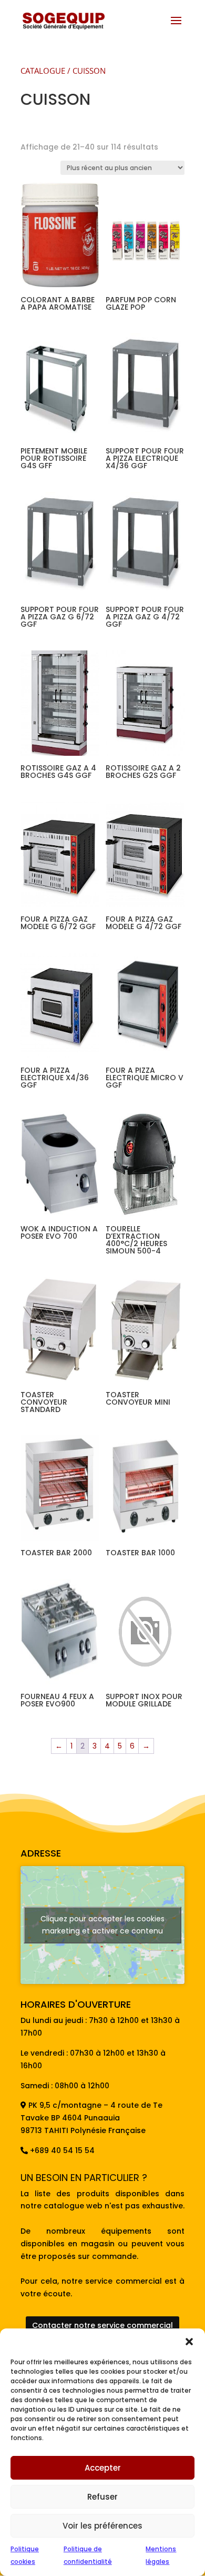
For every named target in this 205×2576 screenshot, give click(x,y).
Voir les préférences (102, 2526)
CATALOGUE (43, 71)
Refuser (102, 2497)
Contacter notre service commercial (102, 2325)
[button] (189, 2342)
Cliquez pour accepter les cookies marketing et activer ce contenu (102, 1925)
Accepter (103, 2468)
